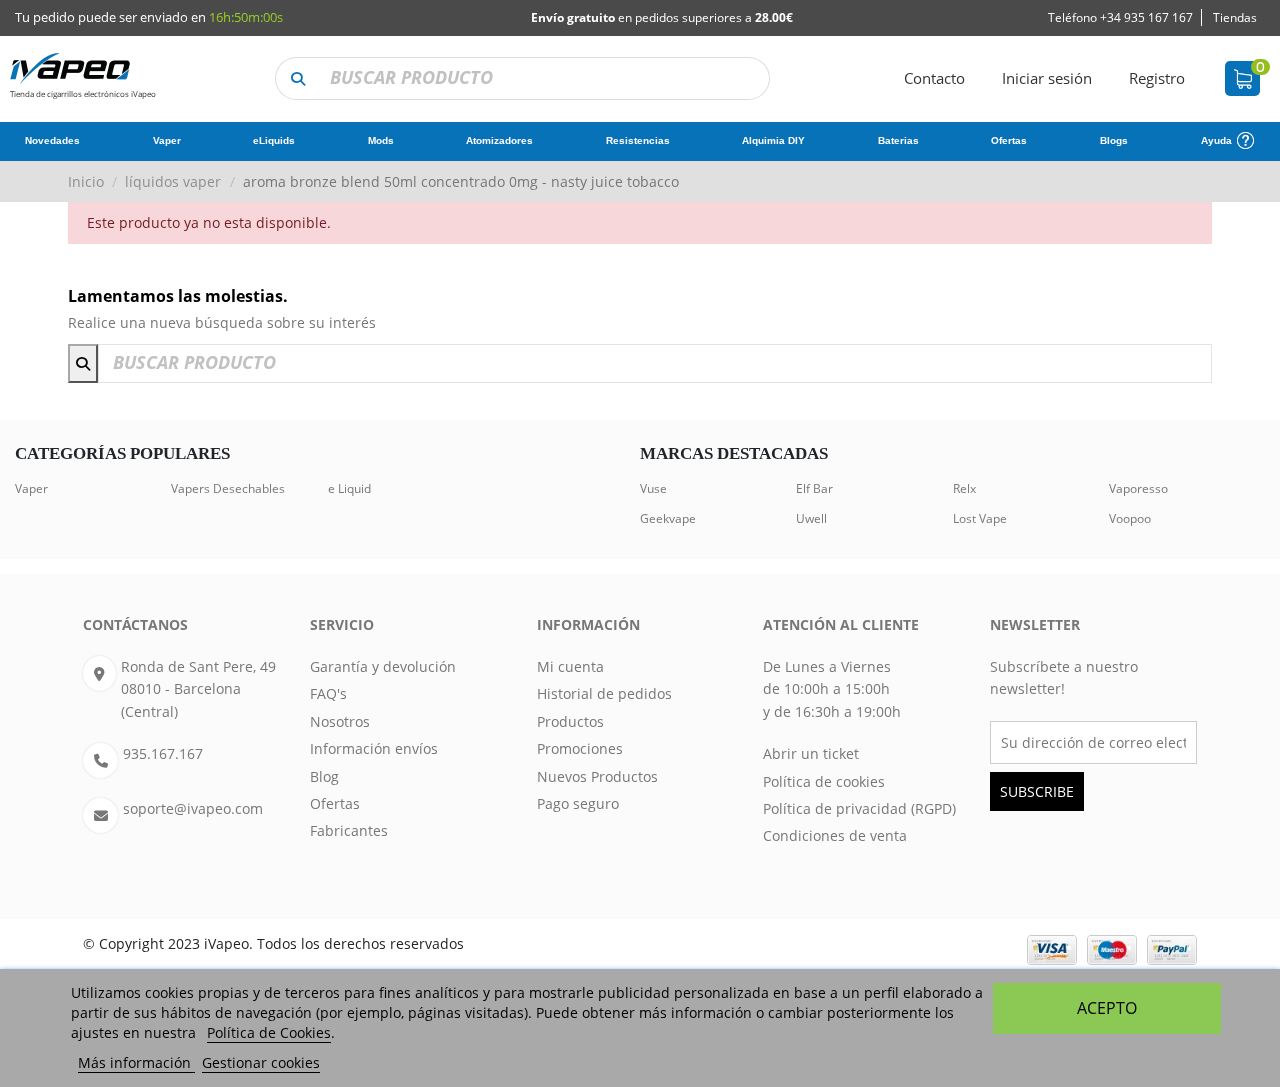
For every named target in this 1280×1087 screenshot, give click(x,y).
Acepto (1107, 1008)
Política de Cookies (269, 1032)
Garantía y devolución (383, 666)
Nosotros (340, 721)
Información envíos (374, 748)
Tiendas (1235, 17)
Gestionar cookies (261, 1062)
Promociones (580, 748)
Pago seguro (578, 803)
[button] (297, 78)
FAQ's (328, 693)
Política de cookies (824, 781)
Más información (136, 1062)
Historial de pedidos (604, 693)
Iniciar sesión (1047, 78)
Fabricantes (349, 830)
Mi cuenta (570, 666)
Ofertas (335, 803)
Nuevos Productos (597, 776)
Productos (570, 721)
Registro (1157, 78)
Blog (324, 776)
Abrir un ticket (811, 753)
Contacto (934, 78)
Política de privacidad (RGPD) (859, 808)
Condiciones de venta (835, 835)
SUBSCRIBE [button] (1037, 791)
